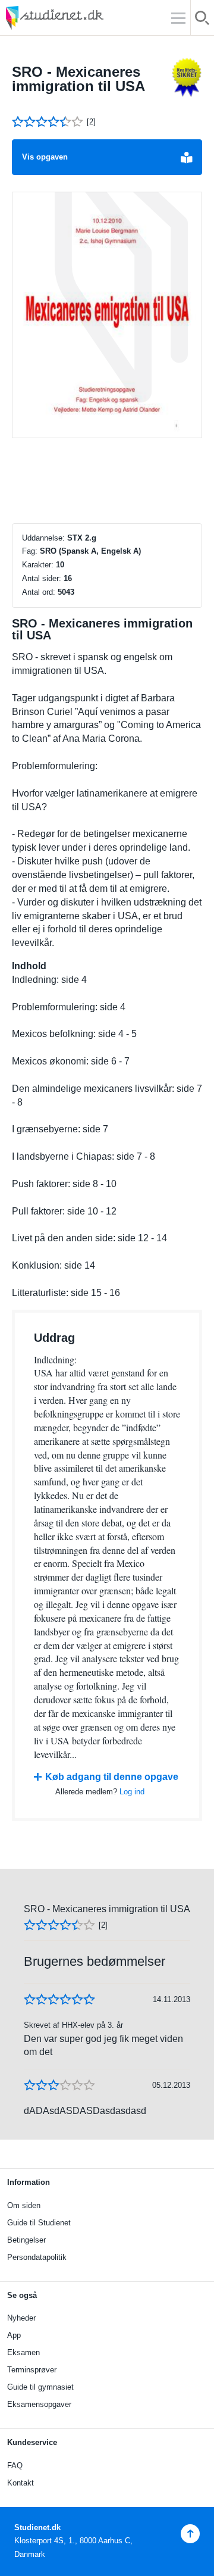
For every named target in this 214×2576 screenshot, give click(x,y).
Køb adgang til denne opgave (112, 1777)
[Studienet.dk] (83, 18)
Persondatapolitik (37, 2257)
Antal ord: (39, 592)
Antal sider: (42, 578)
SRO (48, 551)
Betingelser (26, 2240)
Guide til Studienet (39, 2223)
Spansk (75, 551)
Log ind (132, 1792)
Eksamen (23, 2352)
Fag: (30, 551)
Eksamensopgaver (39, 2404)
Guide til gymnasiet (40, 2387)
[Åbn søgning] (202, 20)
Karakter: (38, 565)
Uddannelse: (43, 538)
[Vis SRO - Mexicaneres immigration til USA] (107, 315)
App (14, 2335)
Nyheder (21, 2318)
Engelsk (116, 551)
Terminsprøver (32, 2370)
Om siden (24, 2205)
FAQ (15, 2466)
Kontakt (21, 2483)
